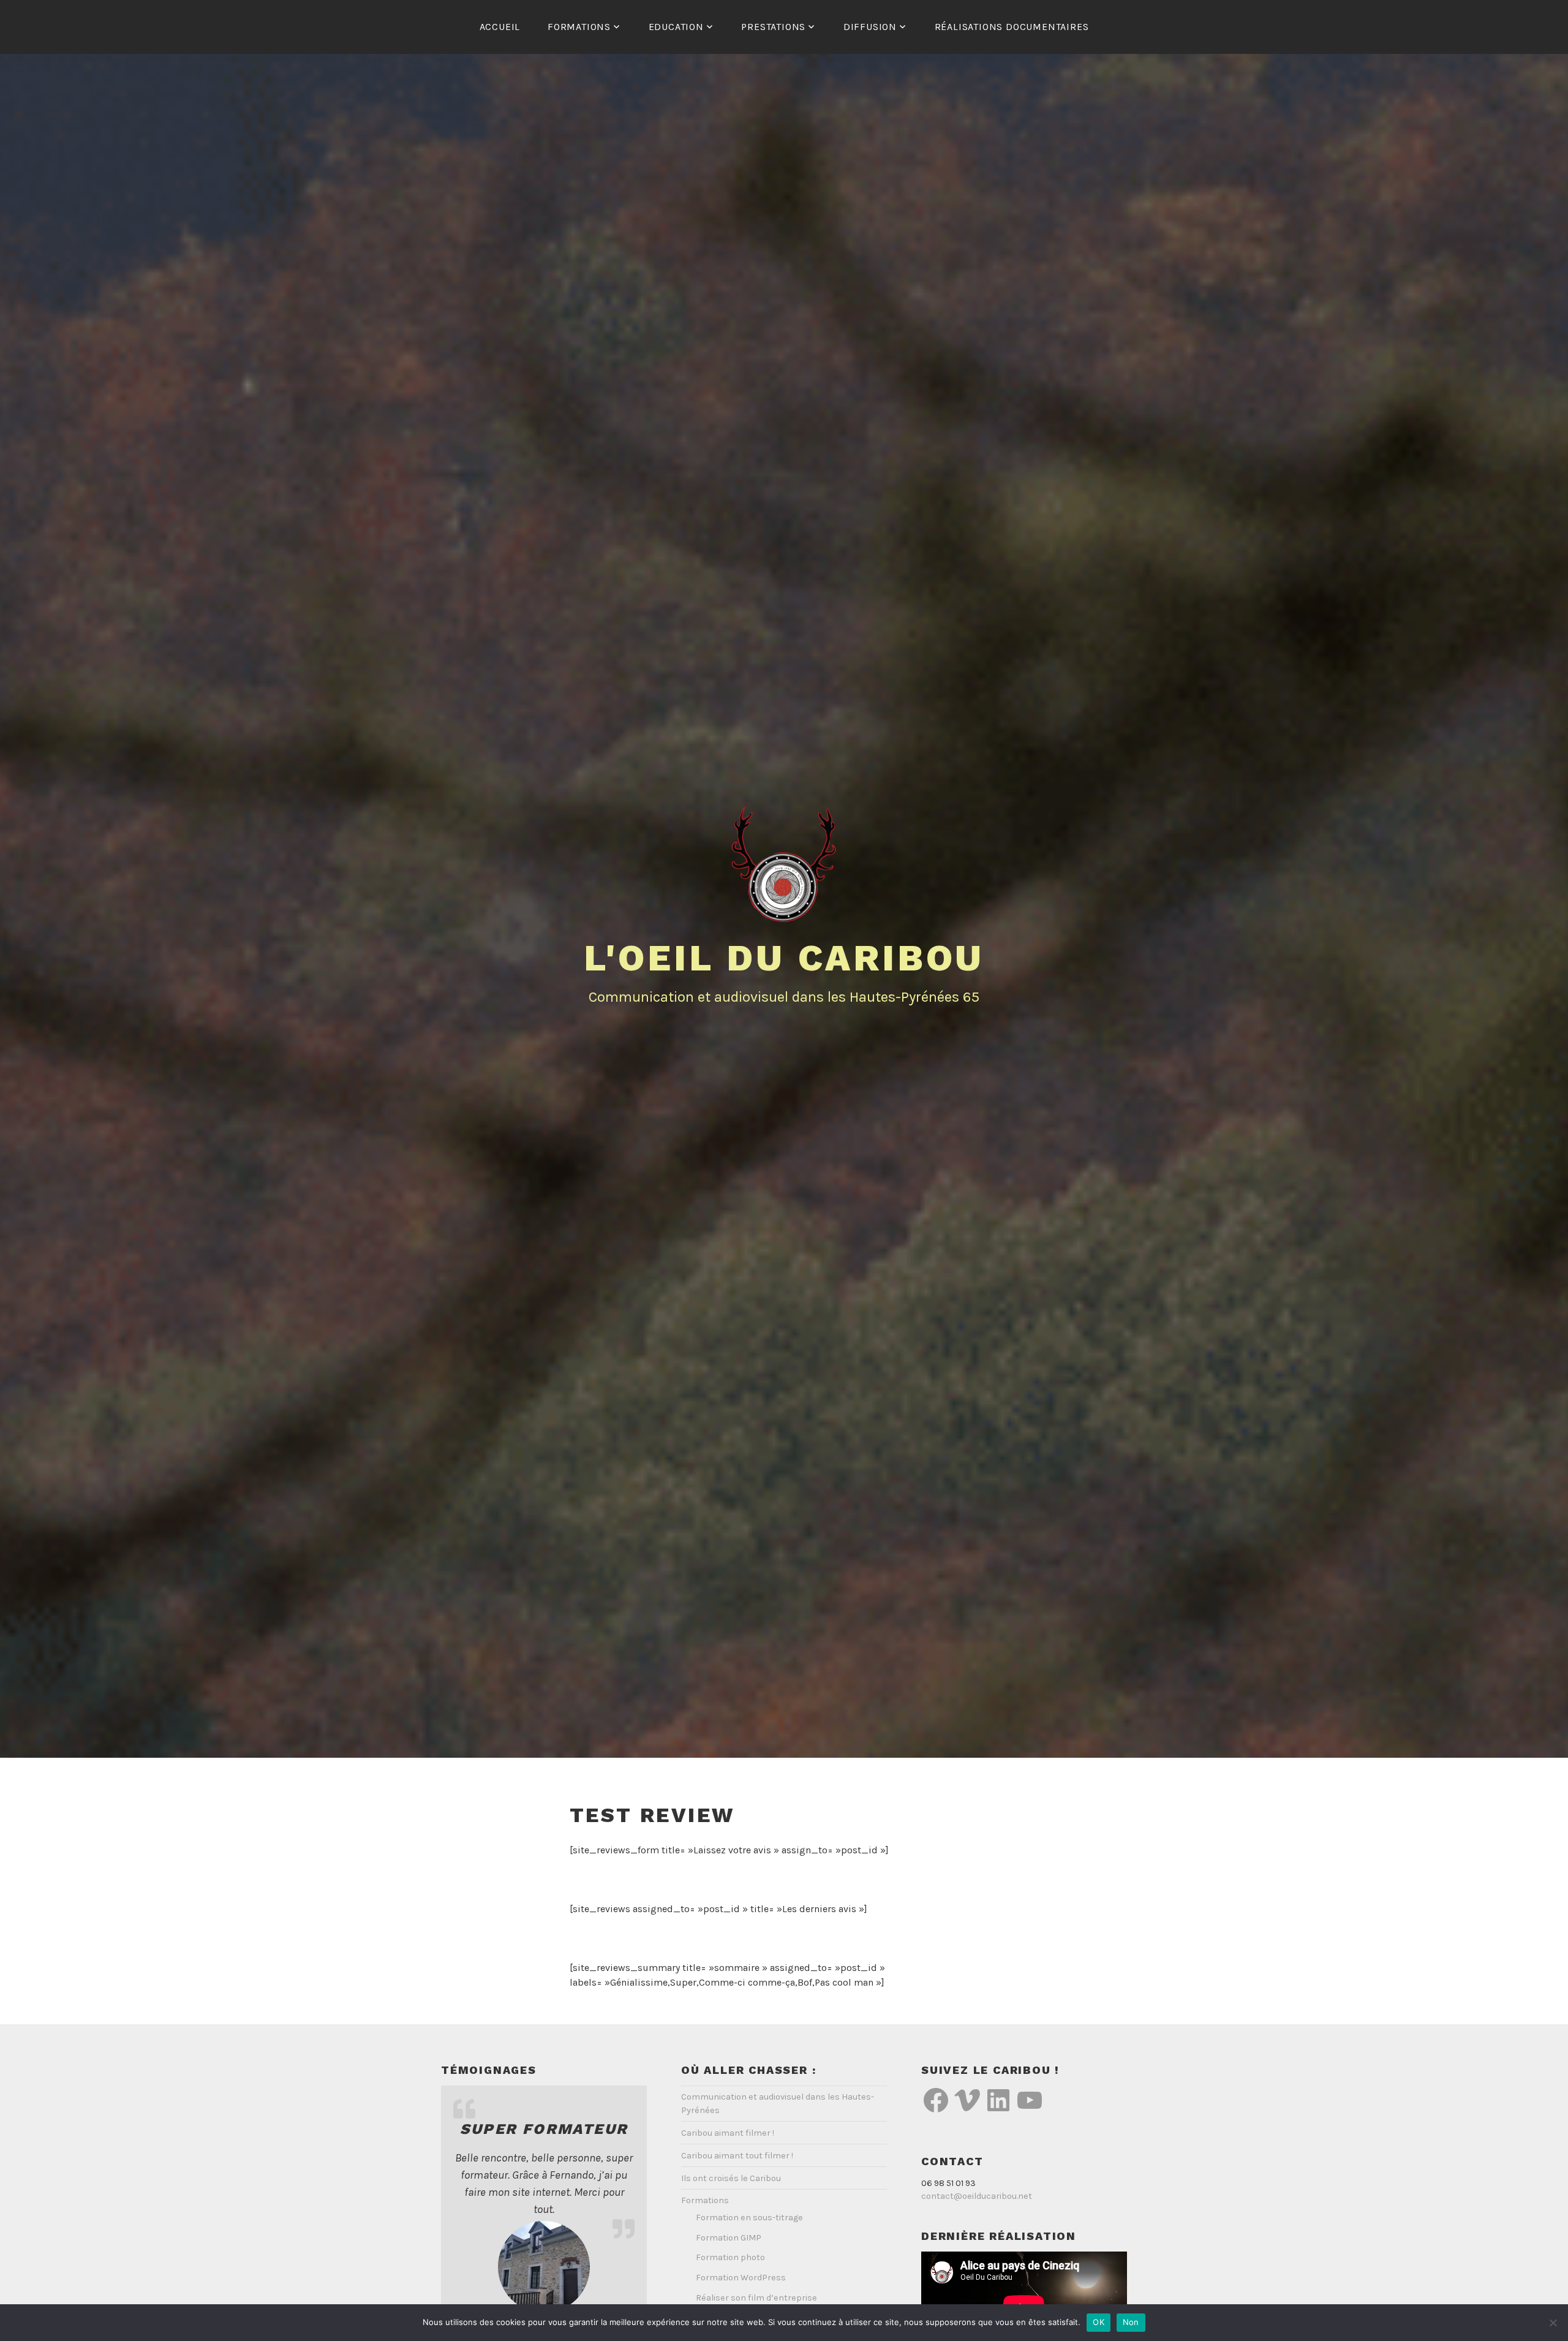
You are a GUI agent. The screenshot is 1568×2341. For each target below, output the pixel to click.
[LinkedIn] (998, 2100)
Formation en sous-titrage (749, 2218)
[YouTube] (1030, 2100)
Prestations (773, 27)
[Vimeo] (967, 2100)
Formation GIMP (729, 2238)
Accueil (500, 27)
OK (1099, 2322)
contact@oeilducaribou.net (977, 2196)
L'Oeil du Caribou (784, 958)
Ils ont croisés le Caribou (731, 2178)
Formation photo (730, 2257)
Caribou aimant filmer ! (728, 2133)
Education (676, 27)
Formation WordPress (741, 2278)
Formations (579, 27)
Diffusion (870, 27)
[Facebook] (936, 2100)
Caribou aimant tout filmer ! (737, 2156)
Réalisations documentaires (1012, 27)
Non (1131, 2322)
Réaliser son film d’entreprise (756, 2298)
